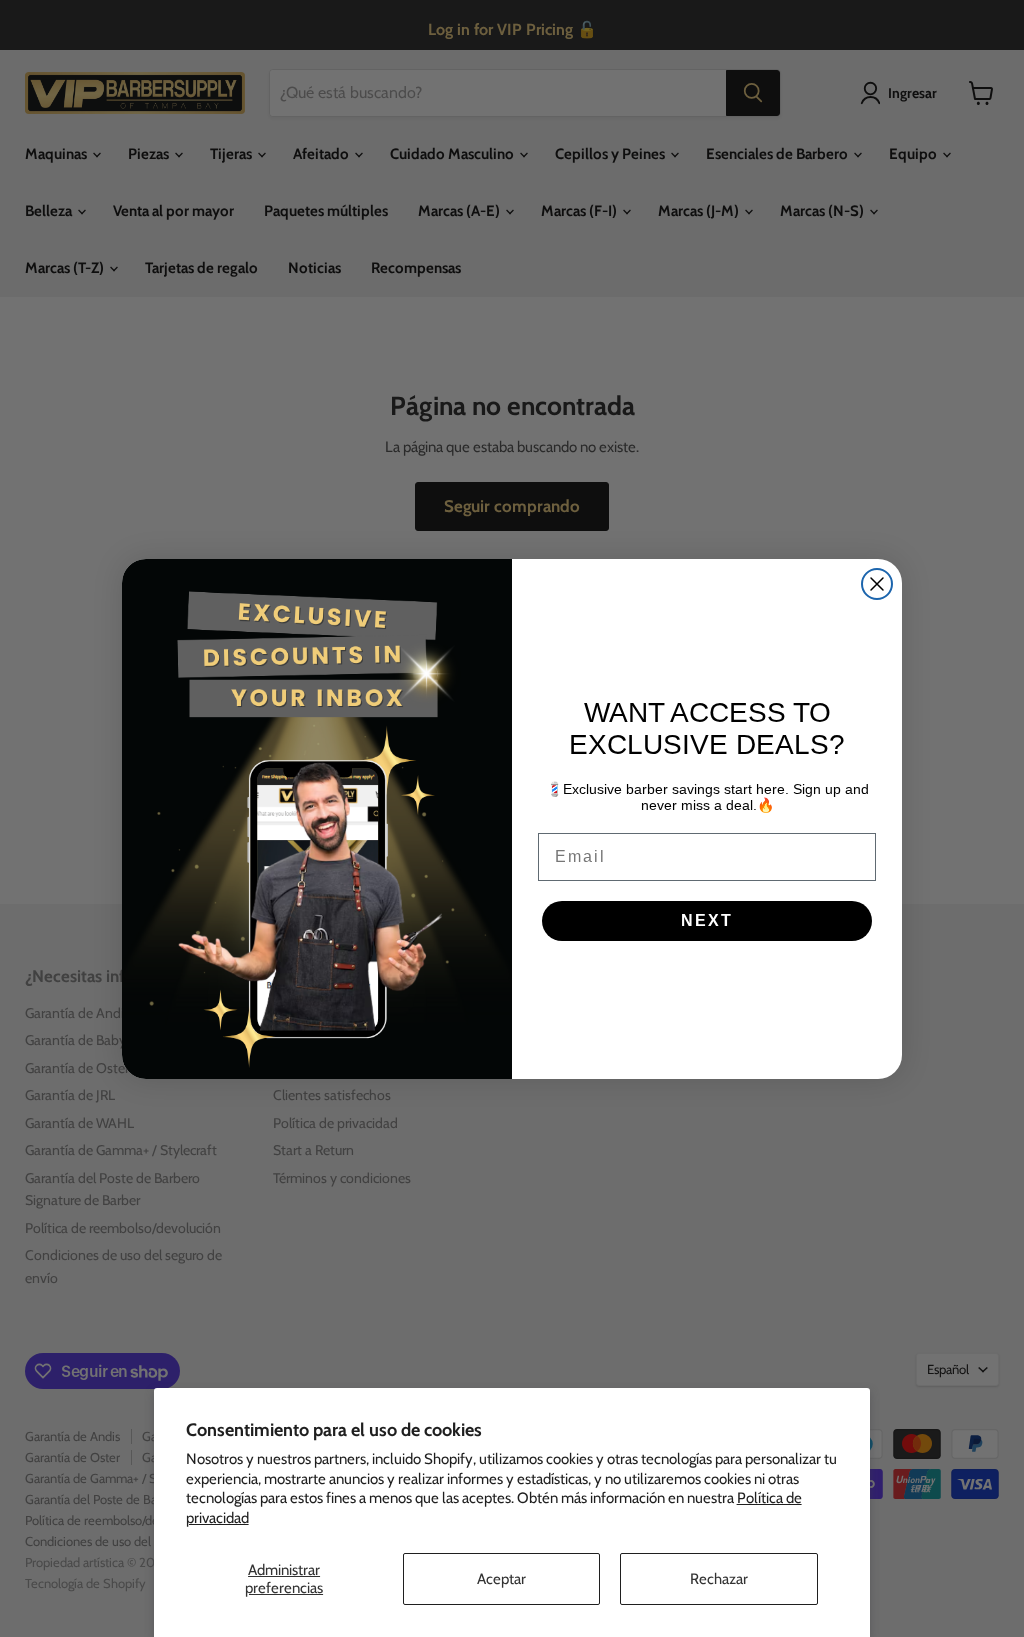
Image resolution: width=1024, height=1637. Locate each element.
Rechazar (719, 1579)
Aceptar (501, 1579)
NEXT (707, 920)
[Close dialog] (877, 584)
